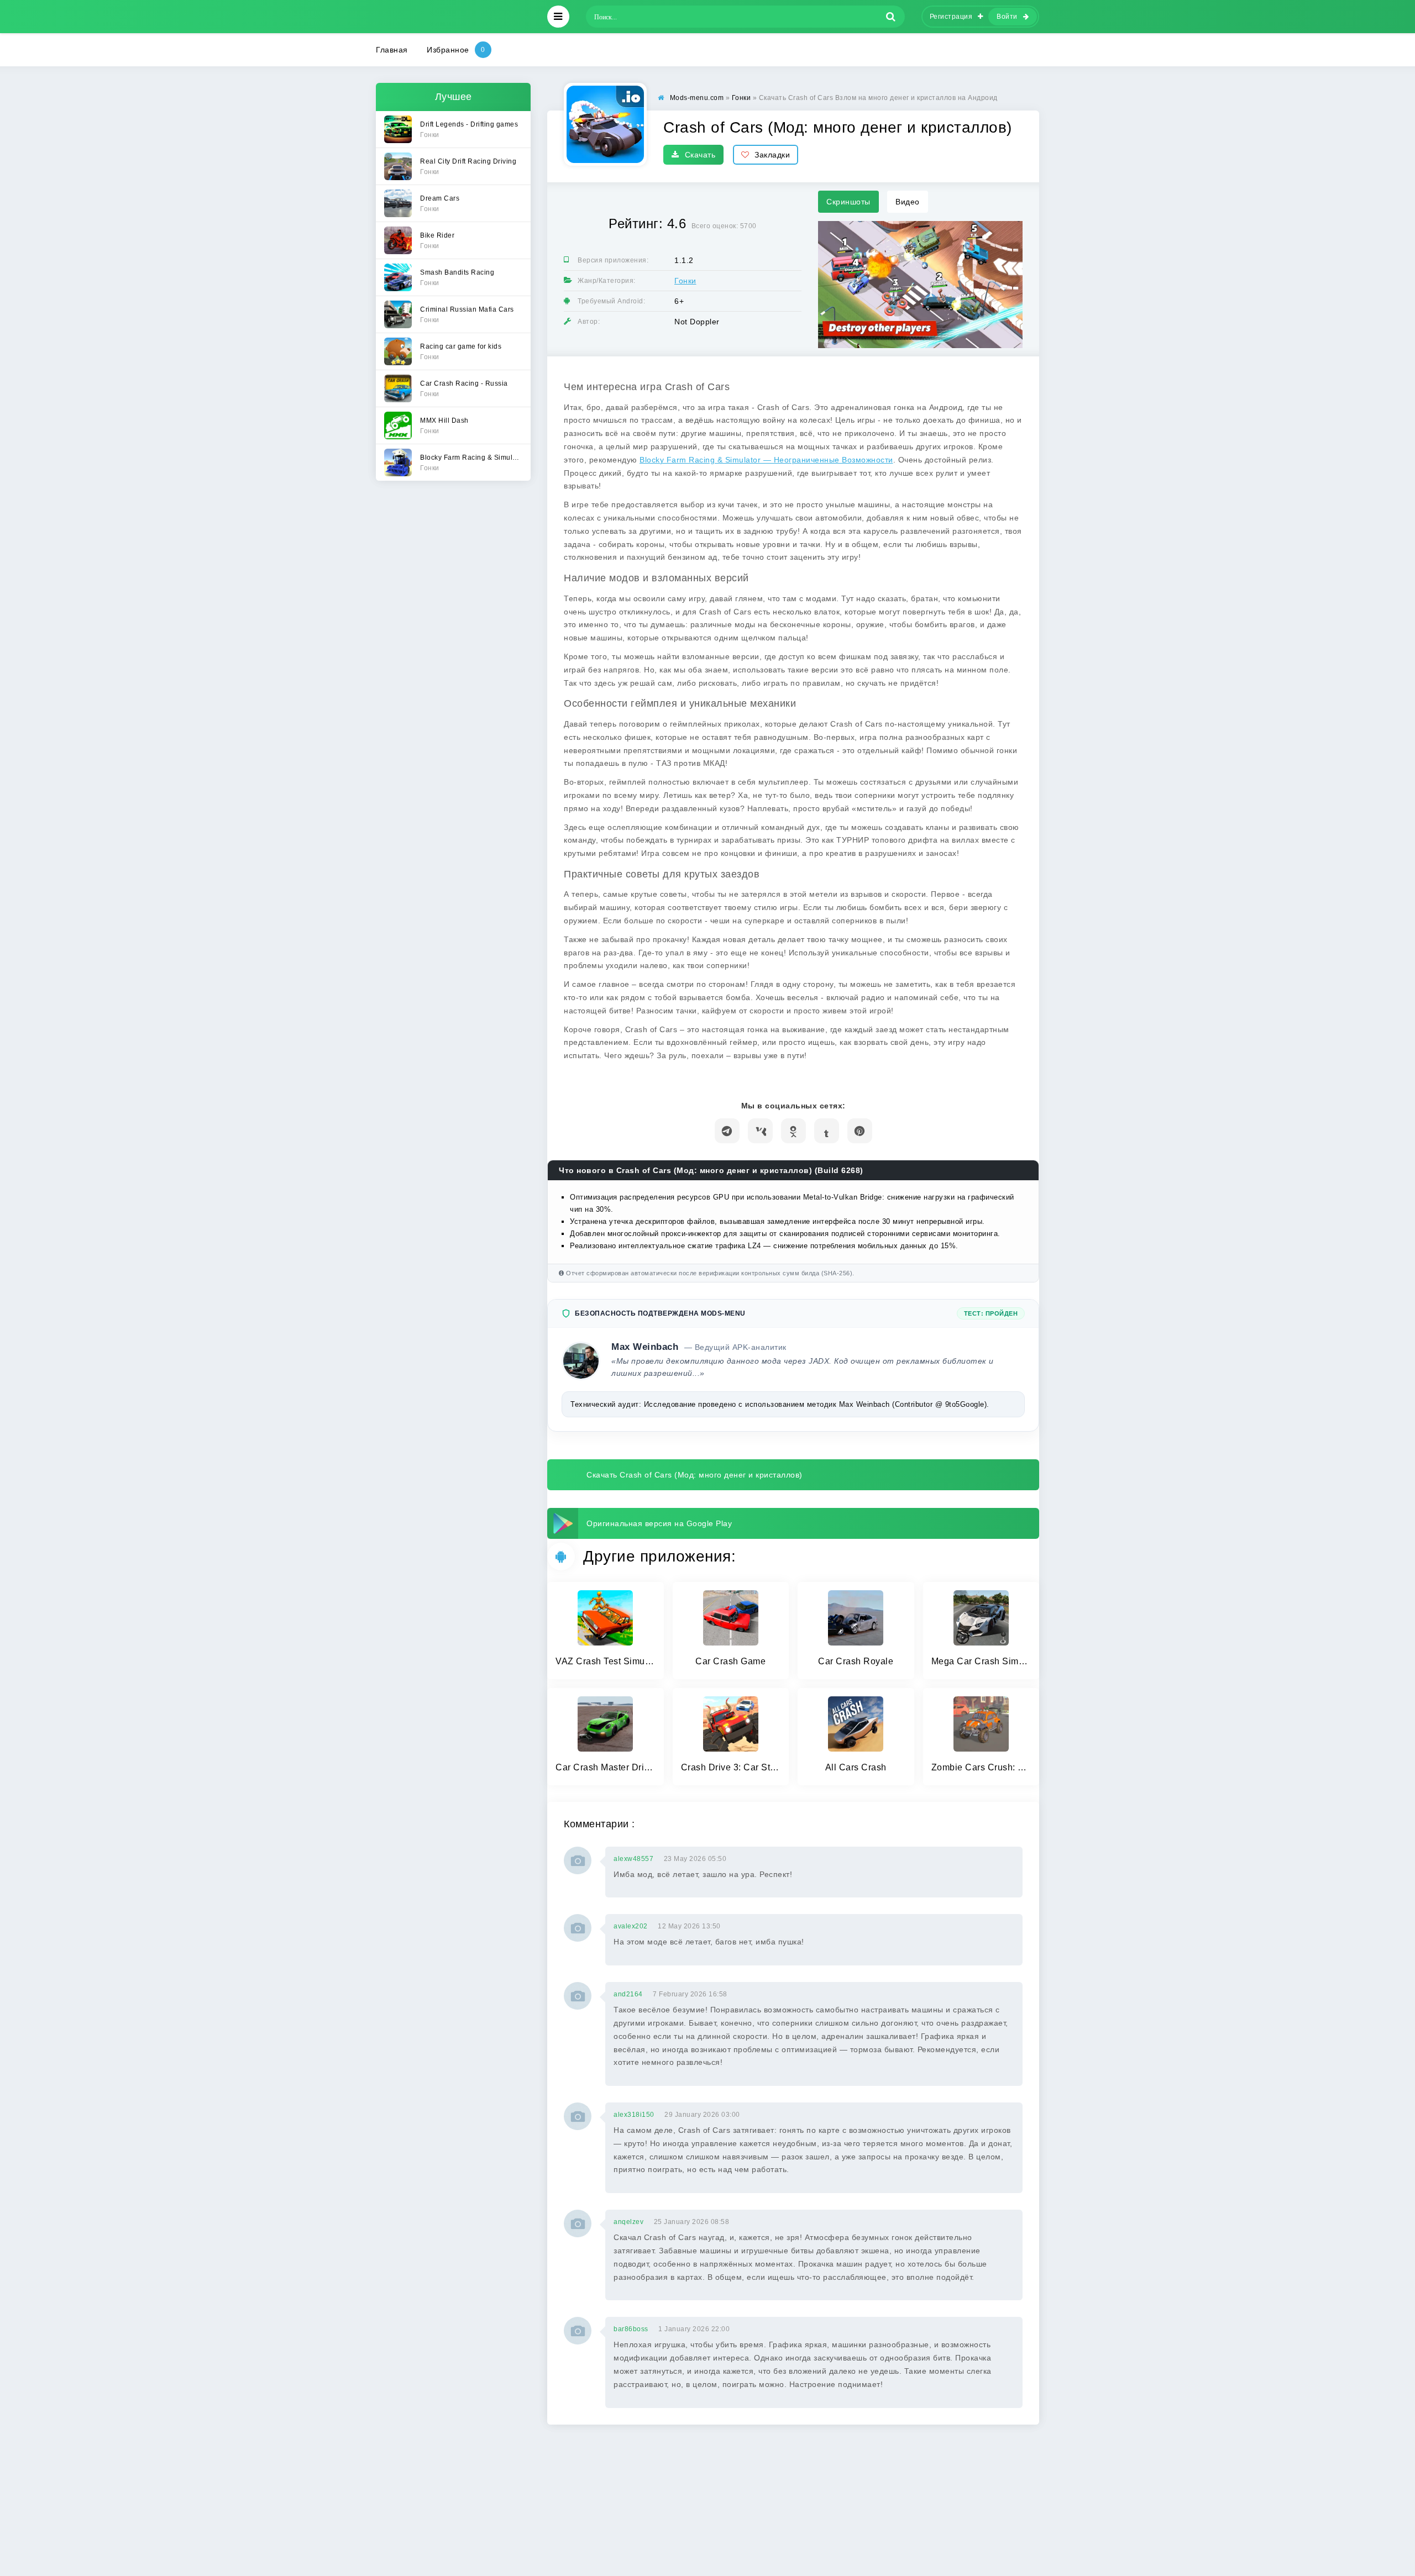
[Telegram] (727, 1131)
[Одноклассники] (793, 1131)
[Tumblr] (827, 1131)
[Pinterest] (860, 1131)
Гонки (685, 281)
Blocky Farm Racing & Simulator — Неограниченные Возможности (766, 460)
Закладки (772, 155)
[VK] (760, 1131)
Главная (392, 50)
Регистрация (951, 17)
